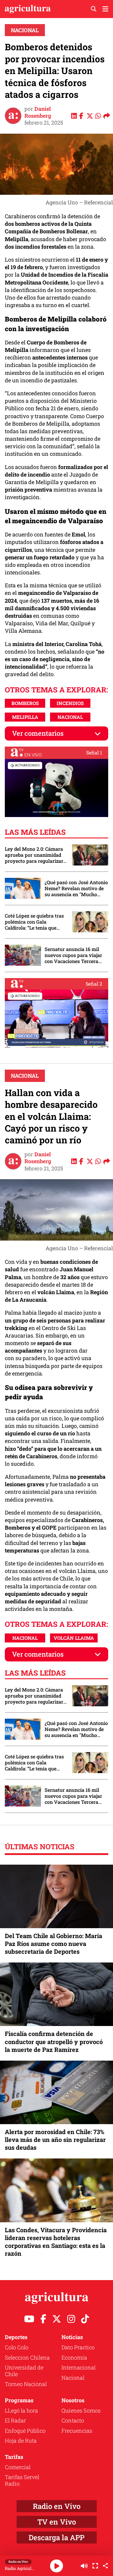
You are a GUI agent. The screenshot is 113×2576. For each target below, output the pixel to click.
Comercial (18, 2467)
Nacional (25, 30)
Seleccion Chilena (27, 2357)
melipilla (25, 717)
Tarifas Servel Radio (22, 2480)
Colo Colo (17, 2347)
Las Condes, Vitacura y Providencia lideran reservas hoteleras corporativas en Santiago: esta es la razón (56, 2242)
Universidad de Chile (24, 2371)
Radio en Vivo (57, 2506)
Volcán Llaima (74, 1638)
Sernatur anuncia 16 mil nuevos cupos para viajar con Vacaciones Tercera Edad (73, 955)
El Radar (15, 2420)
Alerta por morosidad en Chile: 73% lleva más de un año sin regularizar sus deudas (55, 2139)
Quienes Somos (81, 2410)
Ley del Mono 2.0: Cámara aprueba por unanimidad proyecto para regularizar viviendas (34, 855)
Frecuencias (77, 2431)
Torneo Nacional (26, 2384)
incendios (70, 703)
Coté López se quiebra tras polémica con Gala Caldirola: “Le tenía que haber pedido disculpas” (34, 922)
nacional (70, 717)
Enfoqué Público (25, 2431)
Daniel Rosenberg (38, 112)
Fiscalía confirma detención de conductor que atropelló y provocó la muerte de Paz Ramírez (54, 2041)
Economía (74, 2357)
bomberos (25, 703)
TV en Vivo (57, 2522)
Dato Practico (78, 2347)
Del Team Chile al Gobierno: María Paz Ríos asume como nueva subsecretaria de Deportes (53, 1944)
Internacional (78, 2367)
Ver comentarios (38, 733)
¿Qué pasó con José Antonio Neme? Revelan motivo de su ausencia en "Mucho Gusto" (76, 888)
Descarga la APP (56, 2537)
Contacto (73, 2420)
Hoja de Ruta (21, 2441)
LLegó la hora (21, 2410)
